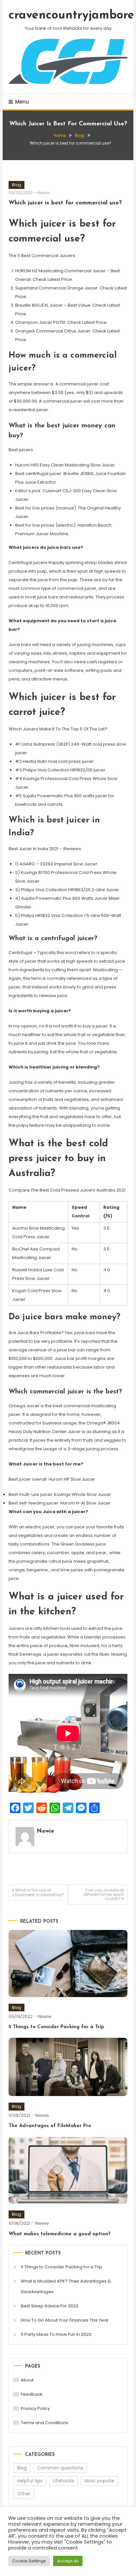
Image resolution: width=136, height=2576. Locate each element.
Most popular (100, 2481)
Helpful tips (30, 2481)
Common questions (60, 2468)
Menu (22, 102)
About (27, 2380)
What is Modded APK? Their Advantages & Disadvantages (66, 2286)
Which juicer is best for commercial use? (65, 203)
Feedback (32, 2394)
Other (24, 2494)
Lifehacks (64, 2481)
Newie (44, 193)
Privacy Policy (35, 2408)
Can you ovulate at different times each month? (104, 1894)
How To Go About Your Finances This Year (65, 2320)
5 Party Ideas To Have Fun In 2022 (56, 2334)
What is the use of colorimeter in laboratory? (38, 1892)
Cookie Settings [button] (29, 2561)
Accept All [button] (68, 2561)
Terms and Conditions (44, 2423)
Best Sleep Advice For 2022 (50, 2306)
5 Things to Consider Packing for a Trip (56, 2027)
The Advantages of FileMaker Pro (50, 2126)
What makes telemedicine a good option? (60, 2234)
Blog (17, 185)
